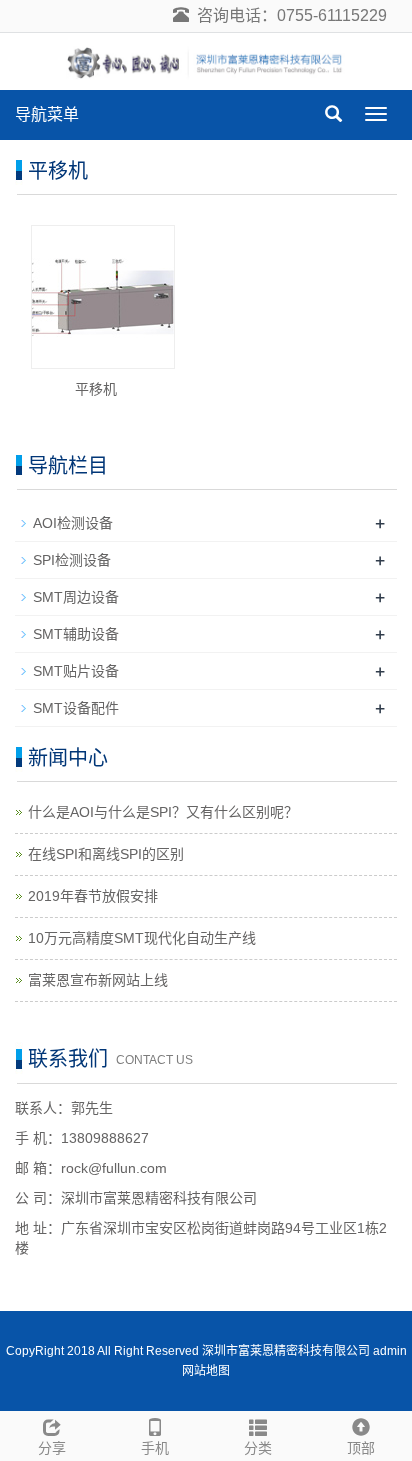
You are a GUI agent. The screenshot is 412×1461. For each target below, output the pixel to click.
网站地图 (206, 1371)
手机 (155, 1448)
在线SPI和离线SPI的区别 (106, 854)
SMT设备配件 (76, 708)
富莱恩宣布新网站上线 (98, 980)
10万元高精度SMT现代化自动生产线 (142, 938)
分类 (258, 1448)
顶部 (361, 1448)
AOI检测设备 (73, 523)
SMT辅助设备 (76, 634)
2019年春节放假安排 (93, 896)
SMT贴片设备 (76, 671)
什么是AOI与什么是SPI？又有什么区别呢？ (163, 812)
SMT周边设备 (76, 597)
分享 (52, 1448)
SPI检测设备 (72, 560)
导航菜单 (47, 114)
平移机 (96, 389)
